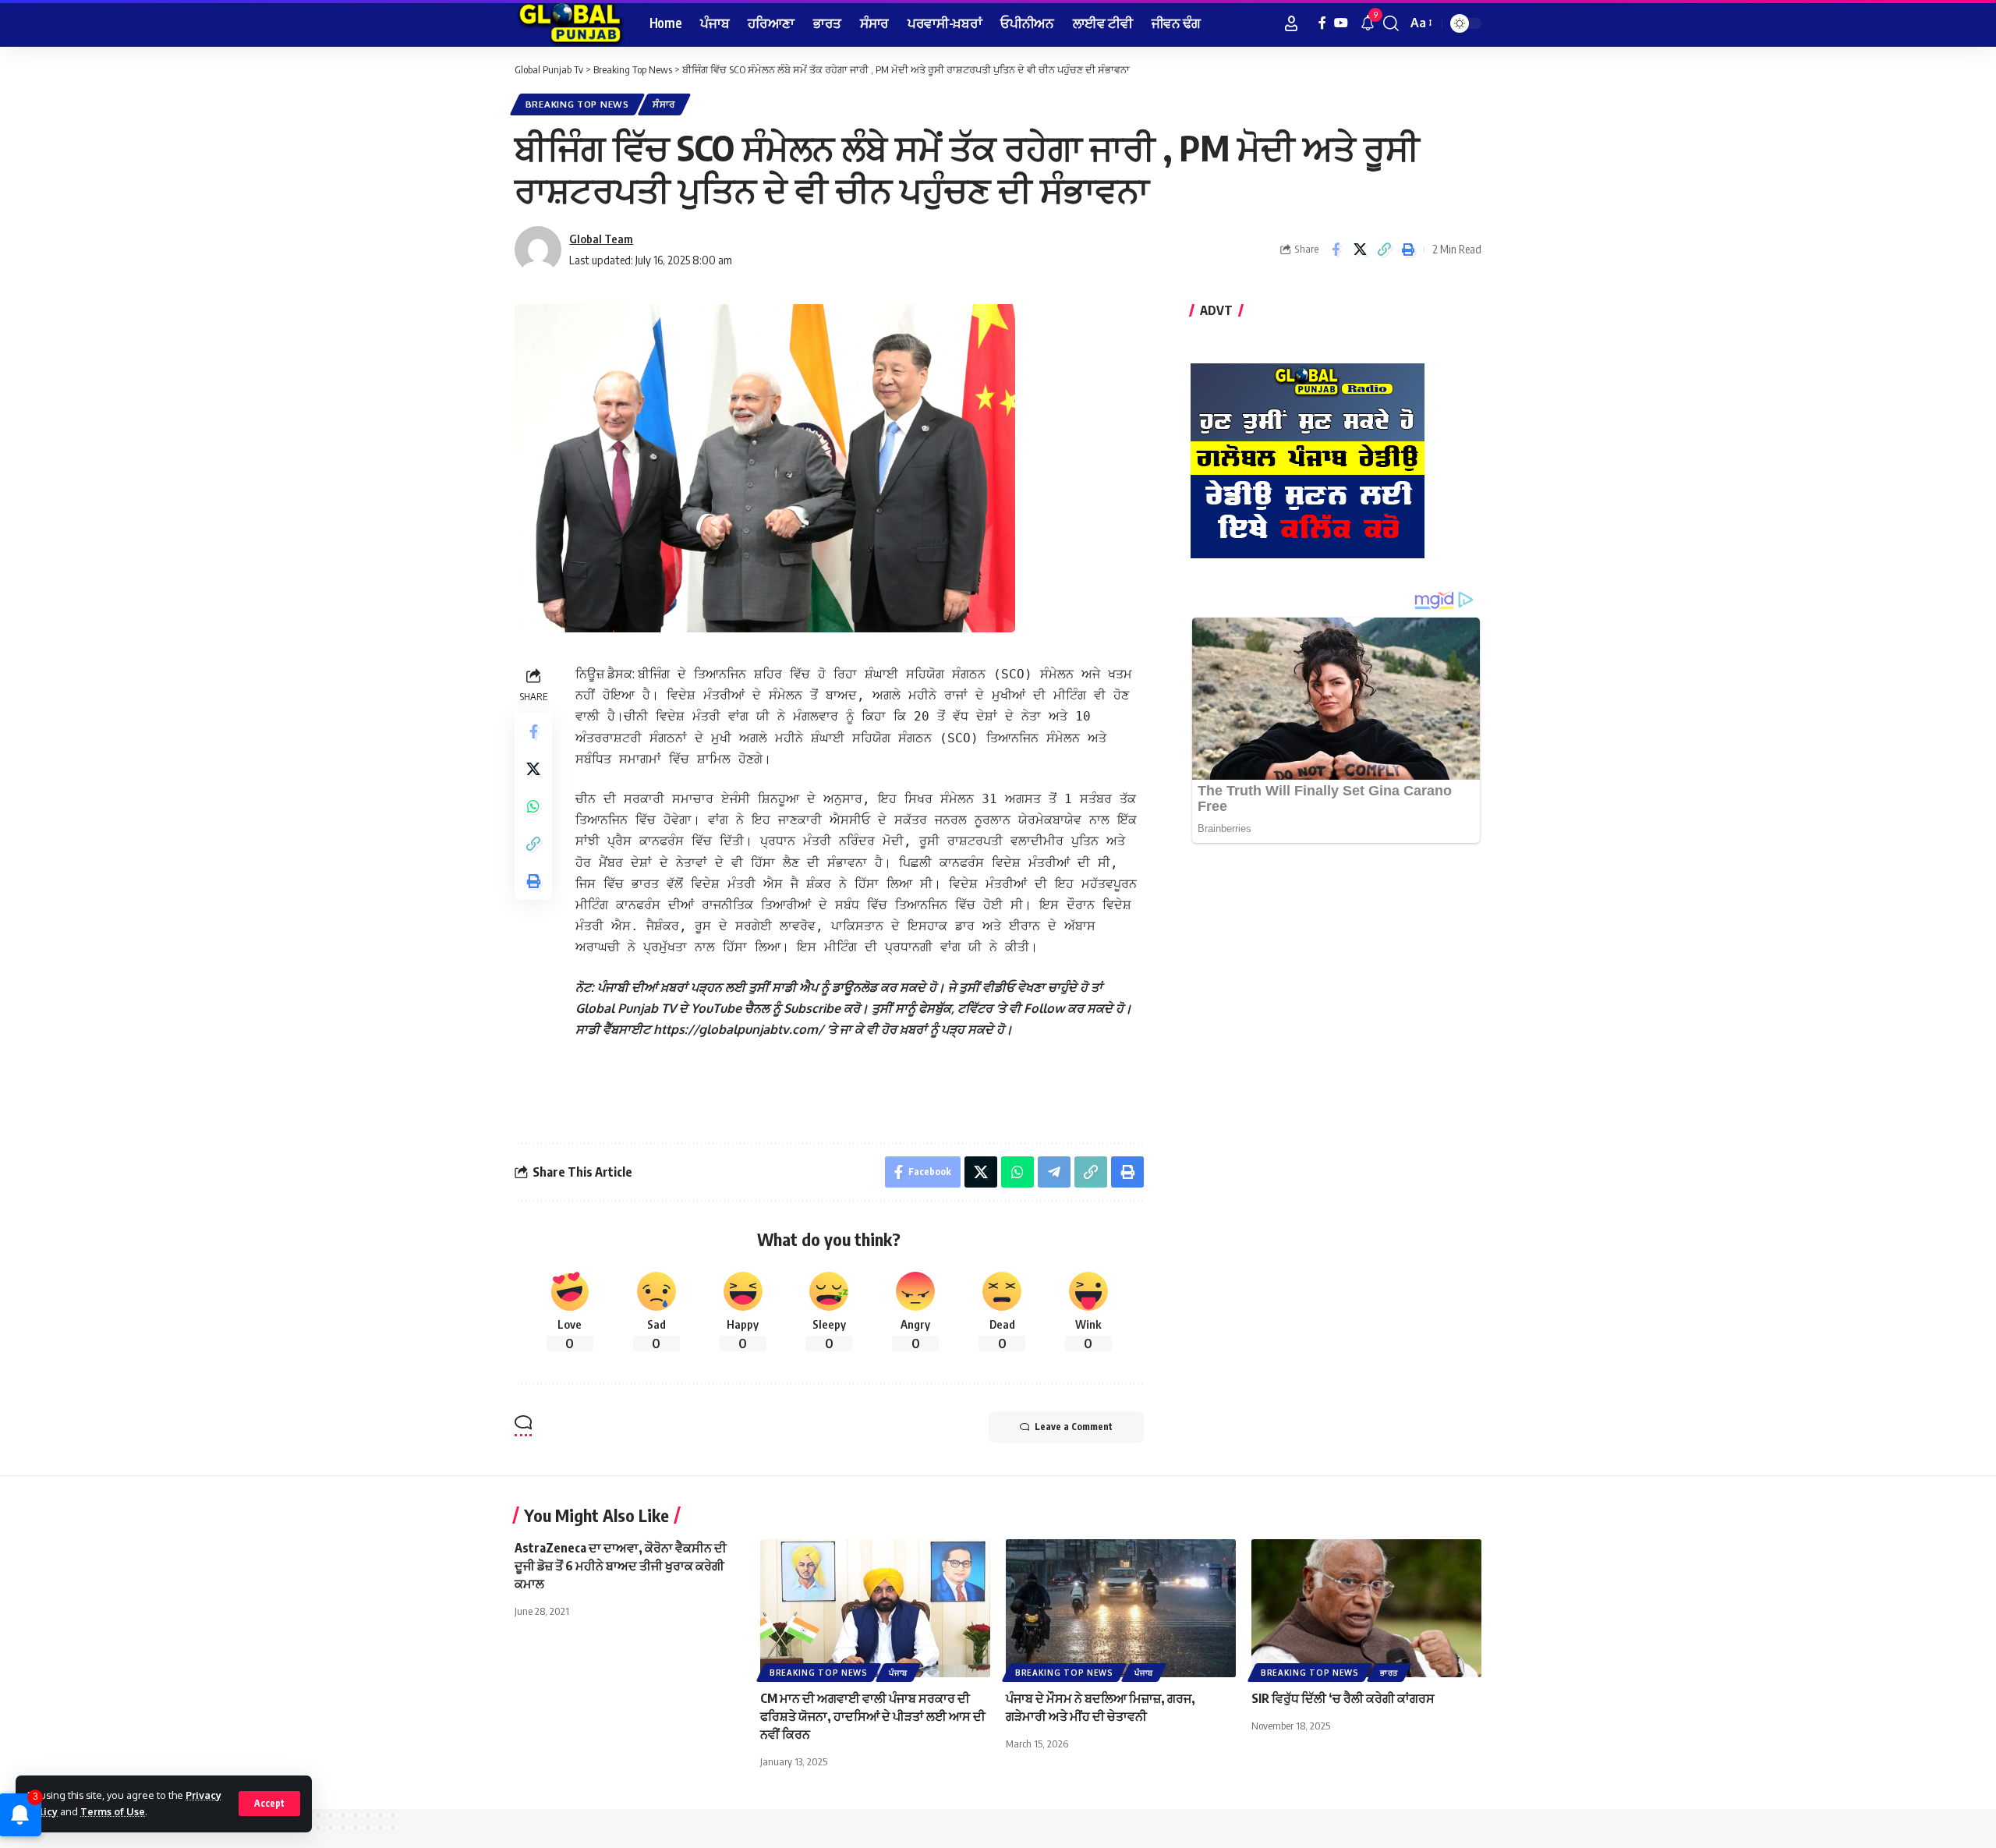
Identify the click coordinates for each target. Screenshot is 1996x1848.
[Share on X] (1360, 250)
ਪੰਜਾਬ (898, 1673)
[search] (1391, 23)
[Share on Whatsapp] (533, 806)
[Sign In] (1291, 23)
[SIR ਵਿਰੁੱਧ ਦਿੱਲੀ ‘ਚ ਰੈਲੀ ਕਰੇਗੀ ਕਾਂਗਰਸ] (1366, 1608)
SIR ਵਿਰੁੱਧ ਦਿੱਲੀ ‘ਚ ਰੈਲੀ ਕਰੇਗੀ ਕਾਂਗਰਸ (1343, 1698)
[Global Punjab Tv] (570, 23)
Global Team (601, 239)
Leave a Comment (1074, 1427)
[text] (860, 1037)
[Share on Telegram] (1054, 1172)
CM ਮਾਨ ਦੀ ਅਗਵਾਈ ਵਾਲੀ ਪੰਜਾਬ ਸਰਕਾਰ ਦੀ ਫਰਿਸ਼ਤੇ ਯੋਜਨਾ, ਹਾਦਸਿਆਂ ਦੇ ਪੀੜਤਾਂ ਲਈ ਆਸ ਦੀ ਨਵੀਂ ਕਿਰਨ (873, 1716)
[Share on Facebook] (1336, 250)
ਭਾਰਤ (1389, 1673)
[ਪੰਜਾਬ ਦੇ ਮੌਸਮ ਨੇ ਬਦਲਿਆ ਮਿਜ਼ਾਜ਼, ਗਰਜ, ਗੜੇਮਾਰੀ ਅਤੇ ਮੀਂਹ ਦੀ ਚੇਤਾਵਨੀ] (1121, 1608)
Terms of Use (113, 1811)
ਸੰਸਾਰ (664, 104)
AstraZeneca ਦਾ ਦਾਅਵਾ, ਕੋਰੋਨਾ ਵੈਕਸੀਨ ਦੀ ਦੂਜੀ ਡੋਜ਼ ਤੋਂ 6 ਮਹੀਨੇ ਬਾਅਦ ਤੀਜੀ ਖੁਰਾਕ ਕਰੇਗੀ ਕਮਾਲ (621, 1566)
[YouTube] (1341, 23)
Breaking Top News (577, 104)
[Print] (1408, 250)
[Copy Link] (1384, 250)
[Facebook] (1322, 23)
